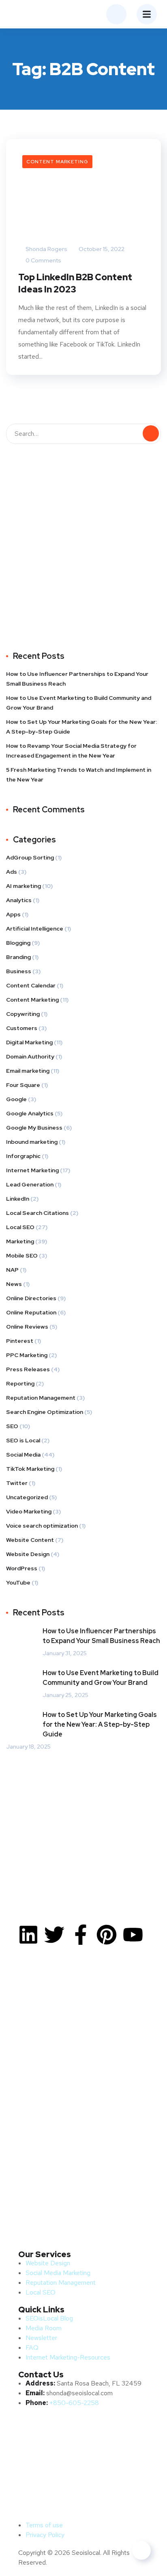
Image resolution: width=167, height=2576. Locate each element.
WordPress (22, 1568)
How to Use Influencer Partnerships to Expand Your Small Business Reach (77, 679)
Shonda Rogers (46, 249)
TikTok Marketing (30, 1469)
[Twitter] (54, 1935)
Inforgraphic (23, 1156)
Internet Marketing (32, 1170)
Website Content (30, 1540)
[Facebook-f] (81, 1935)
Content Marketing (57, 162)
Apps (13, 914)
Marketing (20, 1241)
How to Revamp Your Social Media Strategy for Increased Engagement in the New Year (71, 751)
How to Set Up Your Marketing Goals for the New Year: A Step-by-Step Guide (81, 727)
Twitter (17, 1483)
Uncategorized (27, 1497)
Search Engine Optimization (45, 1412)
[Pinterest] (107, 1935)
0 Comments (43, 260)
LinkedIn (18, 1199)
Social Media (23, 1455)
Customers (22, 1028)
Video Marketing (29, 1511)
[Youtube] (133, 1935)
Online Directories (31, 1298)
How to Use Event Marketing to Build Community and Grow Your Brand (79, 703)
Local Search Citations (37, 1213)
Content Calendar (31, 985)
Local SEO (20, 1227)
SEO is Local (23, 1440)
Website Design (28, 1554)
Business (19, 971)
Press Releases (28, 1369)
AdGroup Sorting (30, 857)
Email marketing (28, 1071)
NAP (12, 1270)
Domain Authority (30, 1056)
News (14, 1284)
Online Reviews (27, 1327)
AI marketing (24, 886)
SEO (12, 1426)
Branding (18, 957)
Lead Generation (30, 1184)
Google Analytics (30, 1113)
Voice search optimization (42, 1526)
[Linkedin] (28, 1935)
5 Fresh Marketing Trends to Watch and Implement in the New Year (79, 775)
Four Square (23, 1085)
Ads (12, 872)
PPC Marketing (27, 1355)
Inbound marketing (32, 1142)
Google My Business (34, 1128)
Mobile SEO (22, 1256)
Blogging (18, 943)
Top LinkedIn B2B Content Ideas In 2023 (75, 283)
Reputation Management (41, 1398)
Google (16, 1099)
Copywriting (23, 1014)
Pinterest (20, 1341)
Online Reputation (31, 1312)
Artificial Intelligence (35, 929)
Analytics (19, 900)
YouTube (18, 1582)
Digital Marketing (29, 1042)
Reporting (20, 1383)
